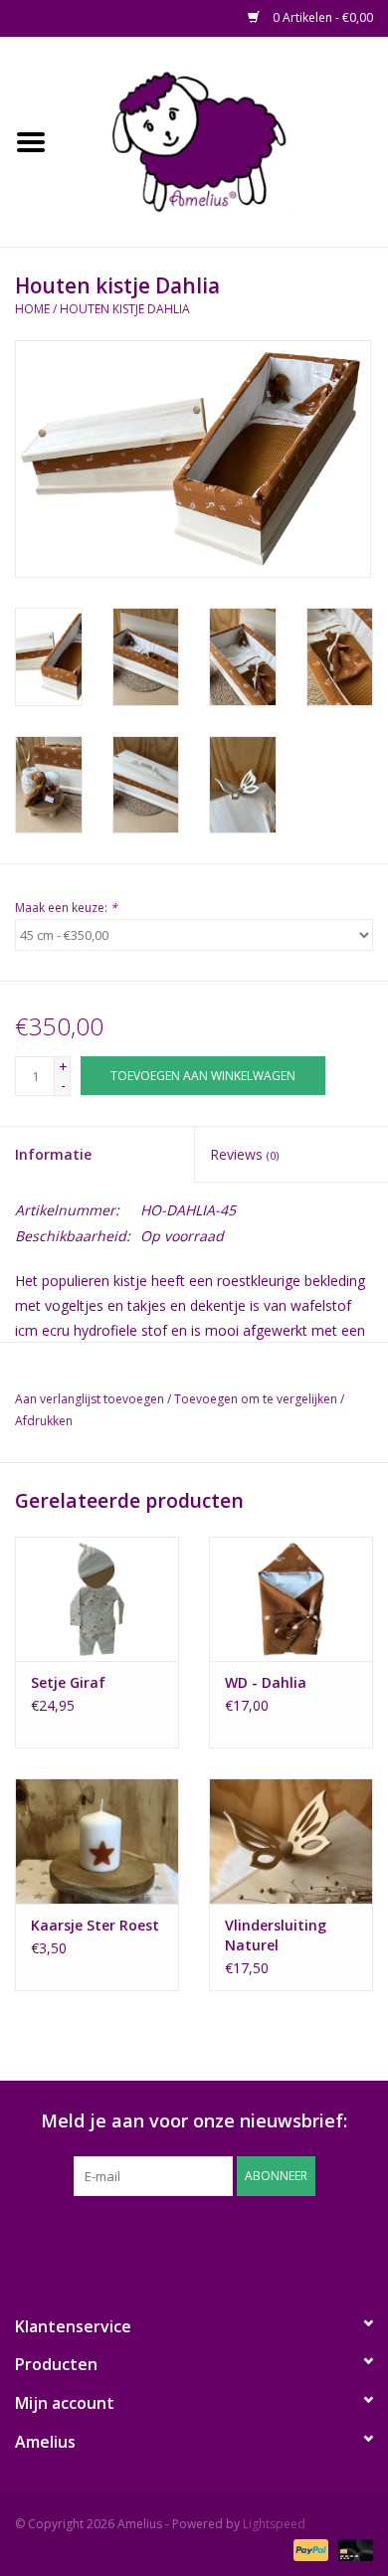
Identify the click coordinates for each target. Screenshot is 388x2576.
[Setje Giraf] (97, 1599)
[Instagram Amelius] (301, 2237)
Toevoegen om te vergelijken (257, 1399)
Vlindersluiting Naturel (276, 1935)
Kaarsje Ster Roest (95, 1925)
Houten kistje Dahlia (125, 309)
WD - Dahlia (266, 1682)
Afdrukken (44, 1421)
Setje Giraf (68, 1682)
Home (32, 309)
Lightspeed (274, 2524)
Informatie (53, 1154)
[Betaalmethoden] (309, 2549)
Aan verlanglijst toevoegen (90, 1399)
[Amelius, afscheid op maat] (225, 140)
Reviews (244, 1154)
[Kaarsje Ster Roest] (97, 1840)
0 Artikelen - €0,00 (321, 17)
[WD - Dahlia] (291, 1599)
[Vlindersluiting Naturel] (291, 1840)
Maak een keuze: (66, 908)
